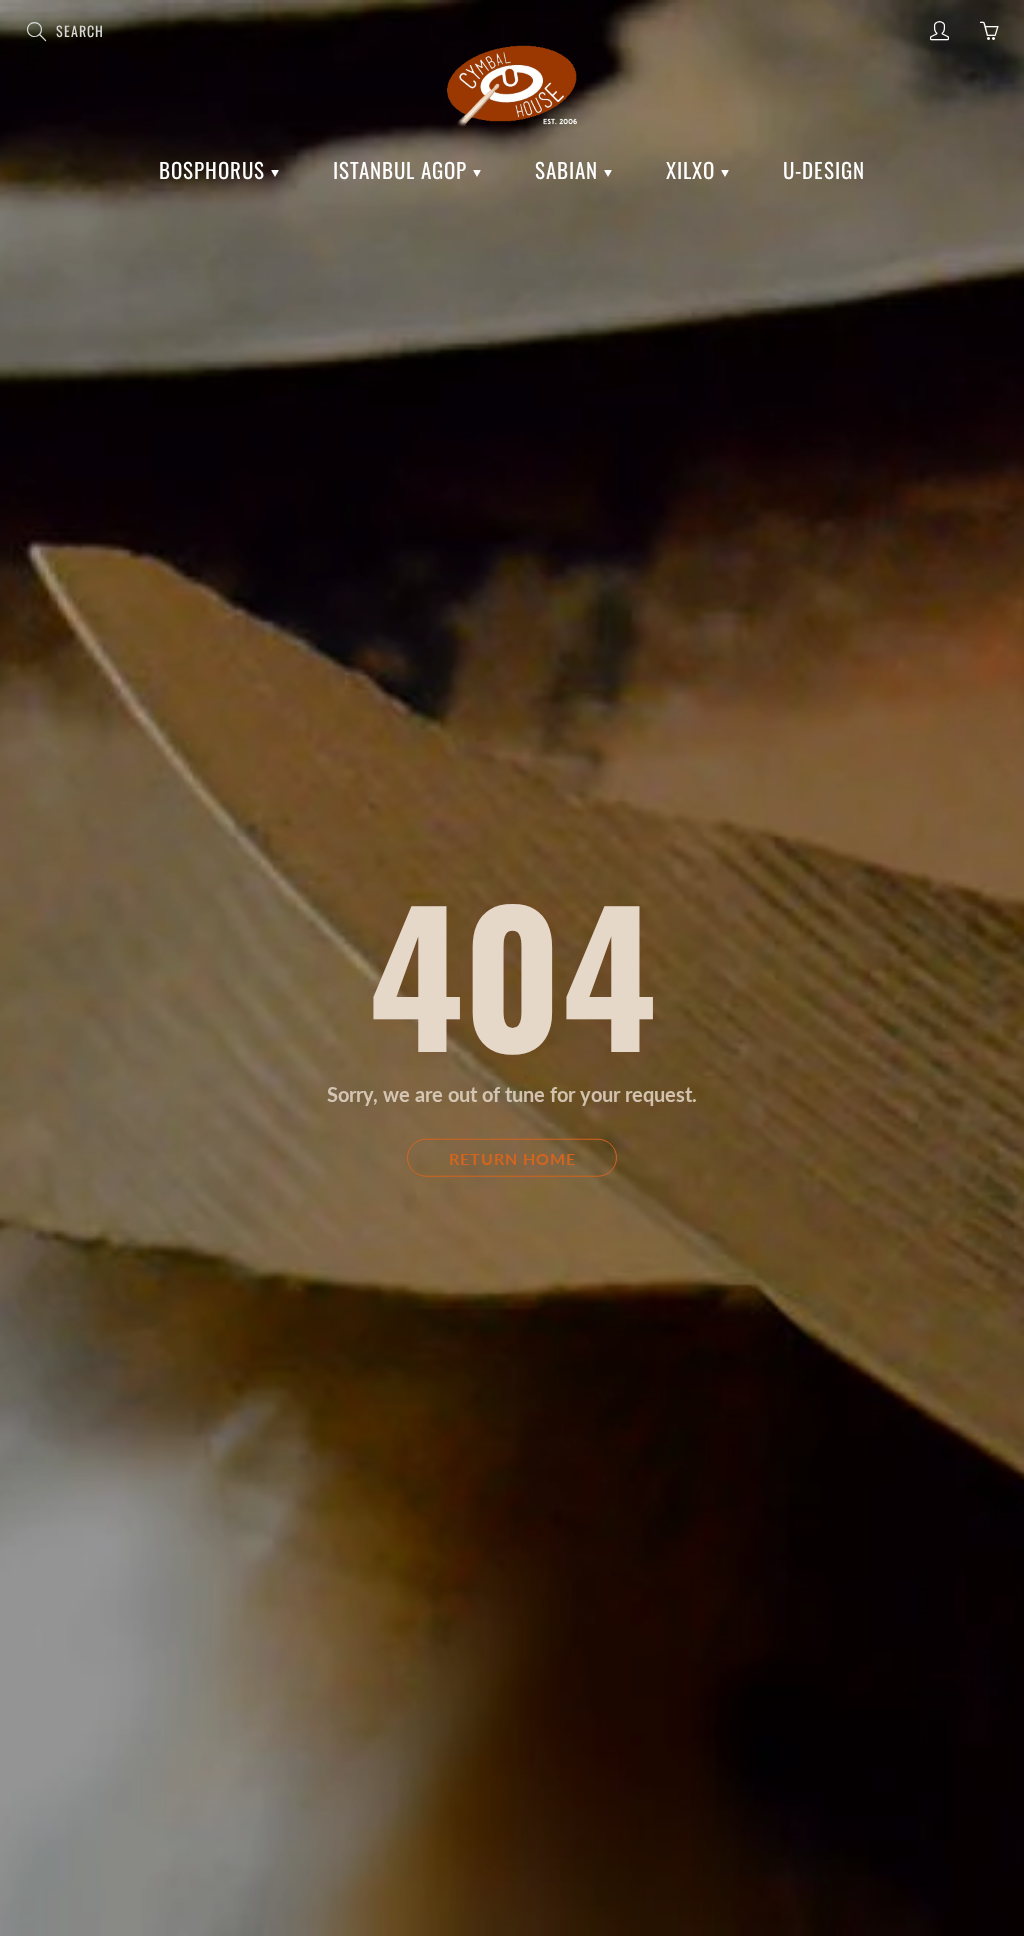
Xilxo (693, 169)
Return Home (512, 1157)
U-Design (824, 169)
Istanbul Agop (403, 169)
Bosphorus (215, 169)
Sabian (569, 169)
